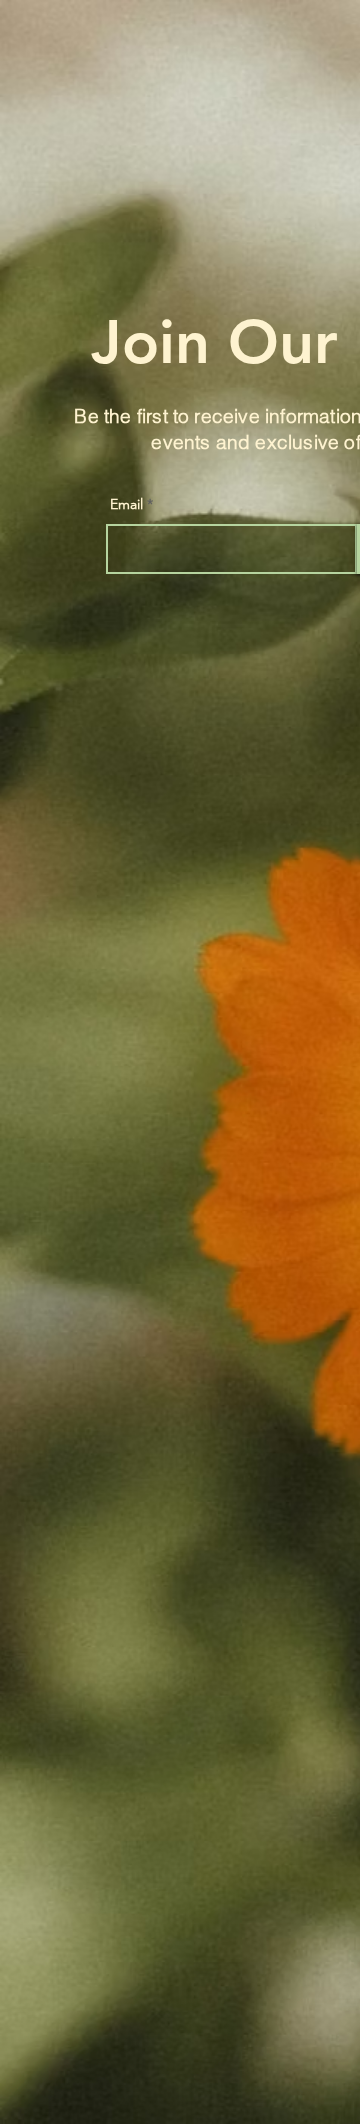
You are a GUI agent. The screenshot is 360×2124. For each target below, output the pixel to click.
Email (126, 504)
